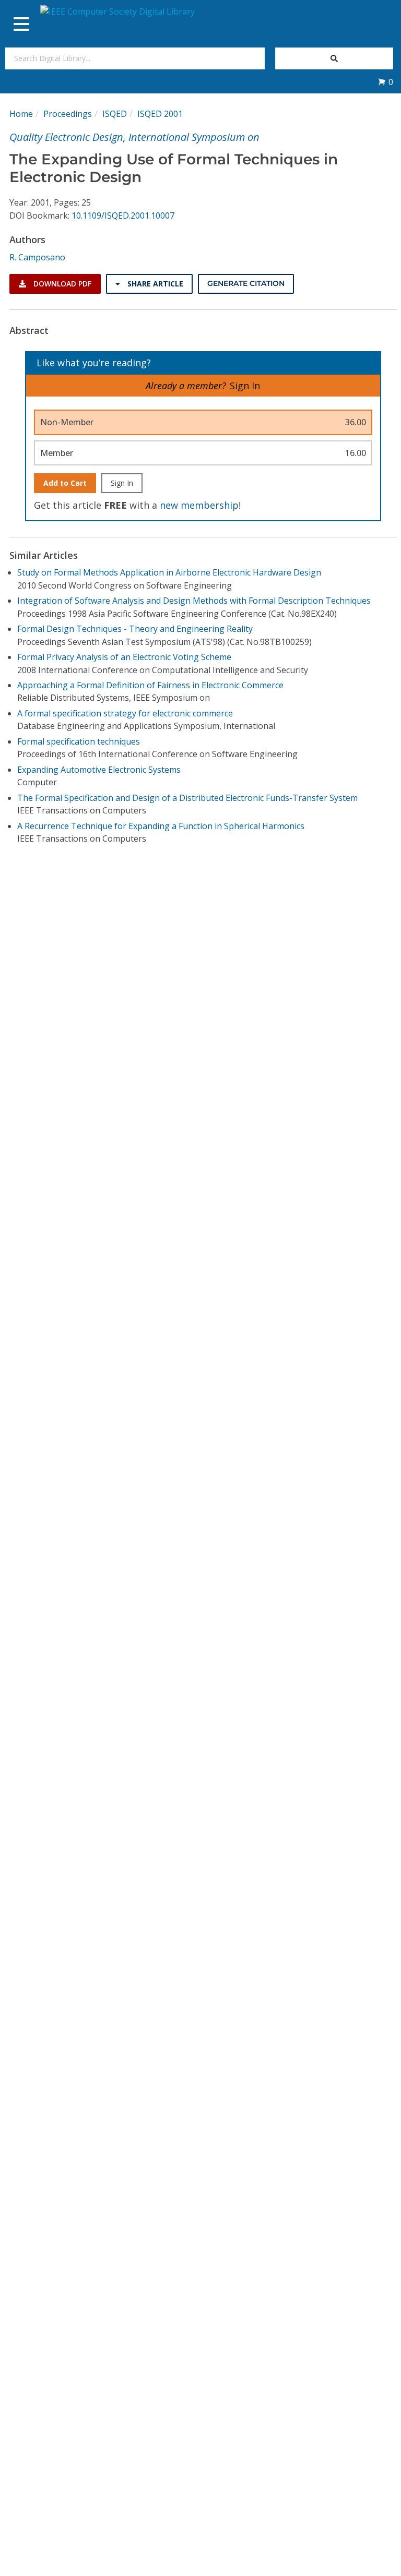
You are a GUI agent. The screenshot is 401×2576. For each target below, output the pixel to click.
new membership (199, 505)
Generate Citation (246, 283)
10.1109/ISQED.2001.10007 (123, 215)
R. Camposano (37, 257)
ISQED (115, 114)
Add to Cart (65, 483)
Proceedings (68, 114)
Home (21, 114)
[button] (385, 82)
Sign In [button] (245, 386)
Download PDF (61, 284)
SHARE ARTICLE (154, 284)
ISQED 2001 (160, 114)
